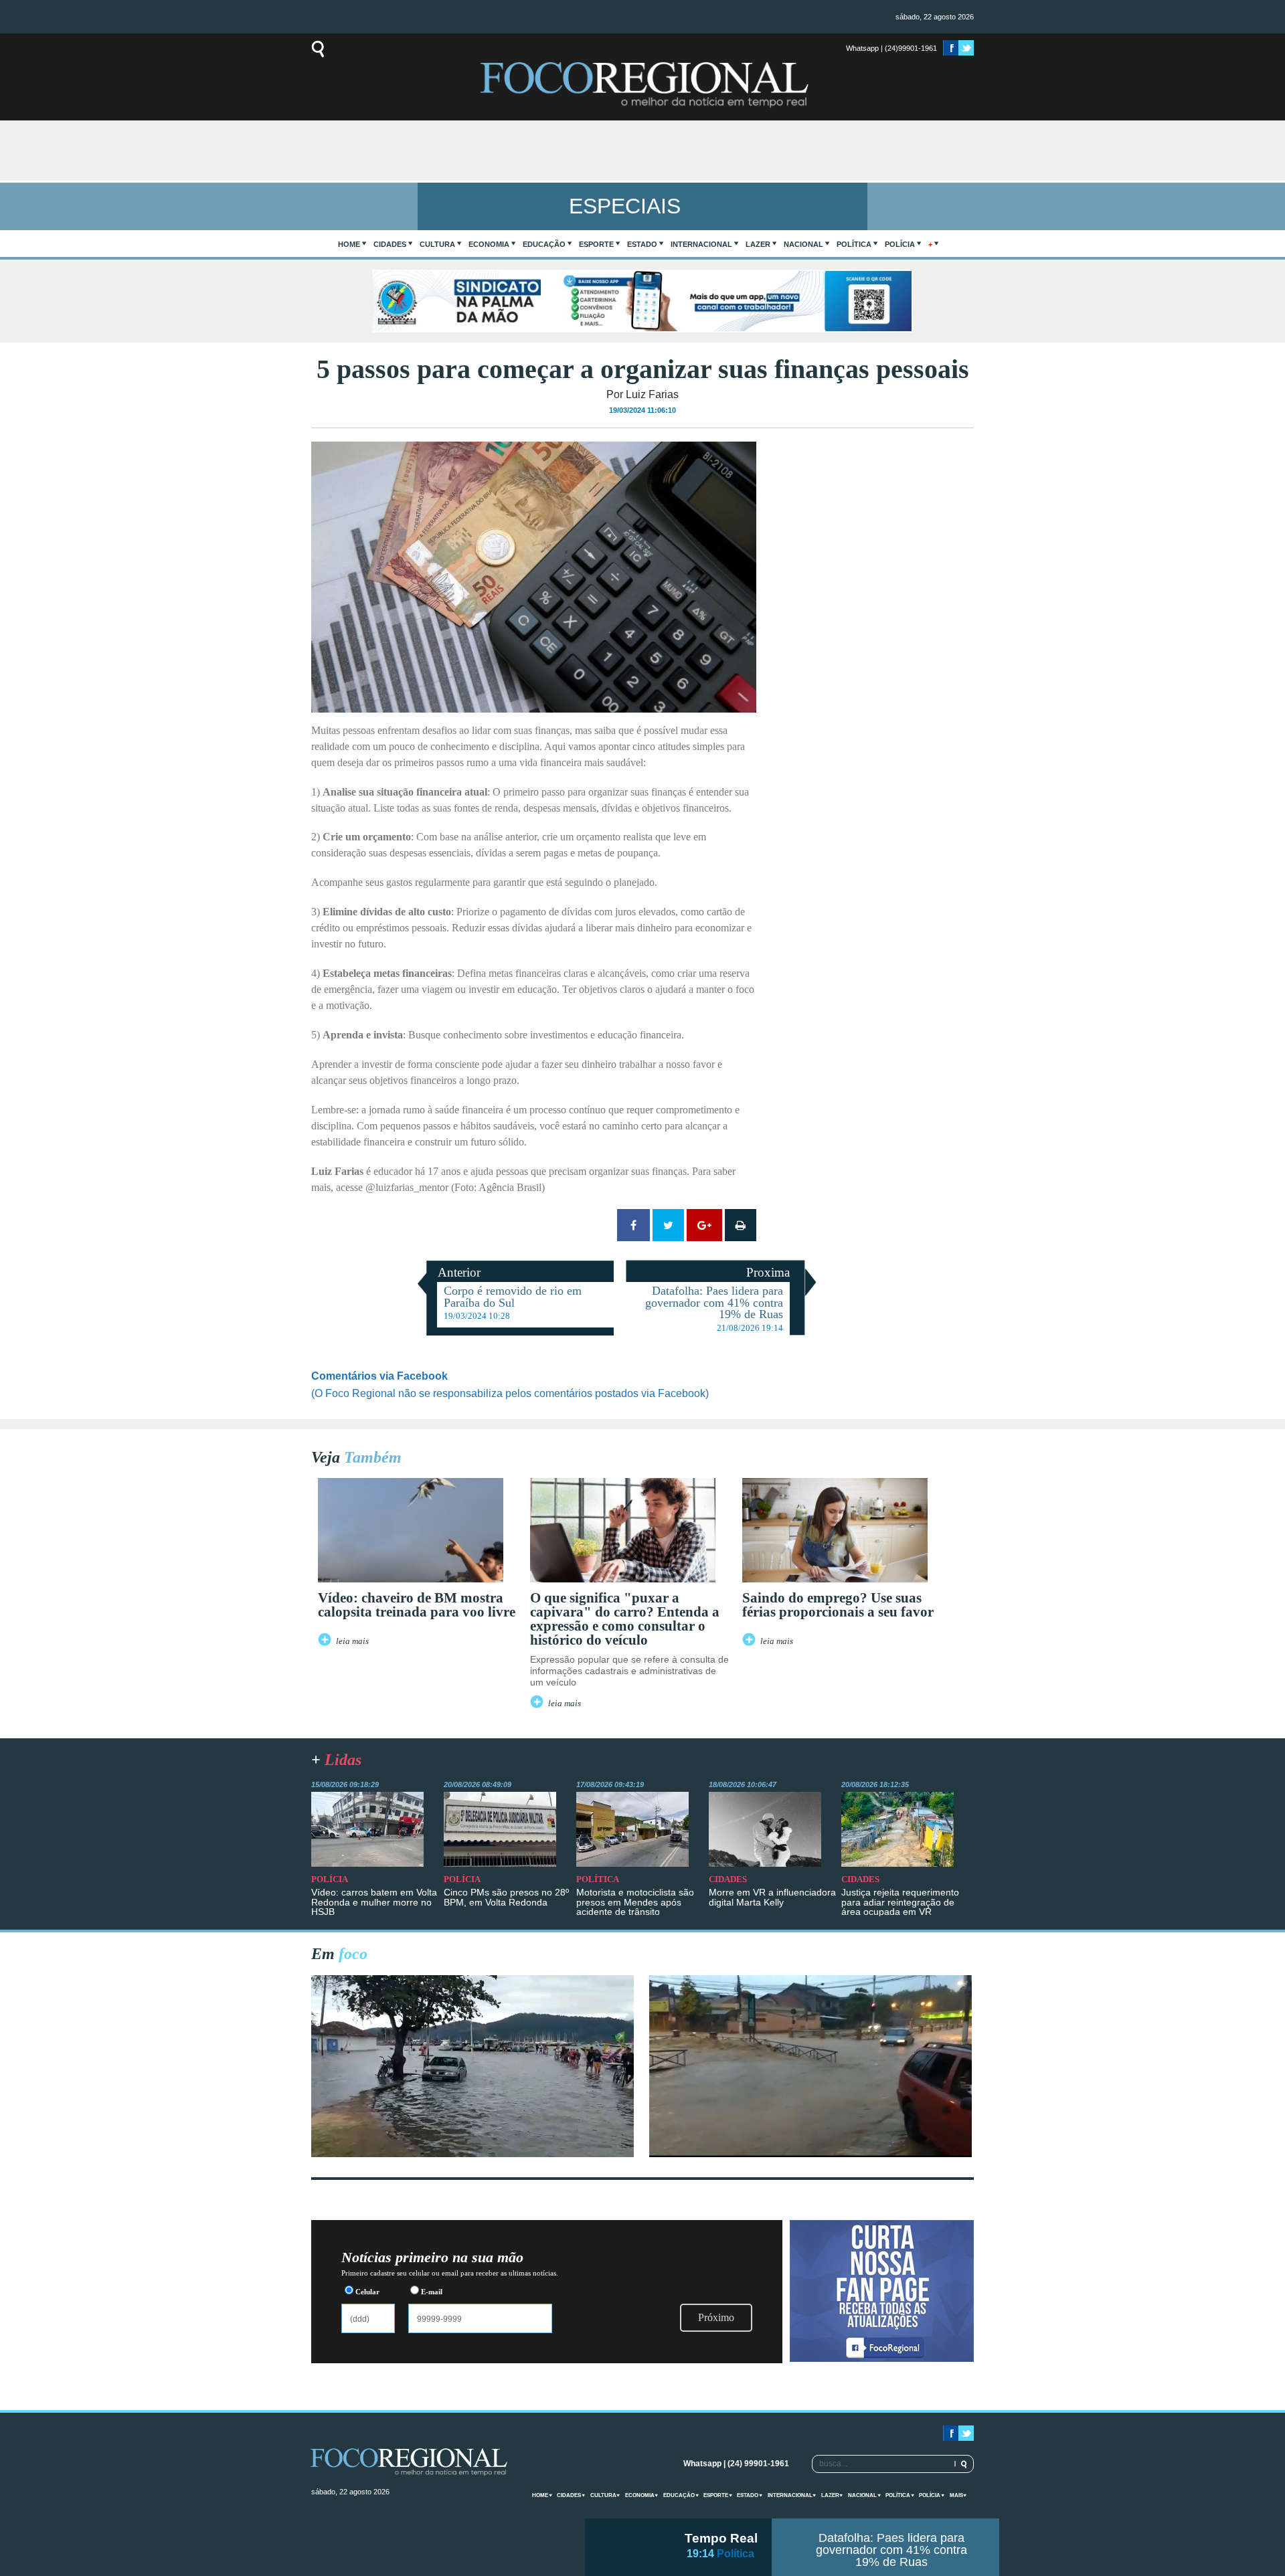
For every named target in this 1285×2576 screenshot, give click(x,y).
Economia (489, 244)
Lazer (758, 244)
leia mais (352, 1641)
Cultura (437, 244)
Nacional (803, 244)
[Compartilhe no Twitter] (668, 1225)
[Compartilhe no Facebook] (633, 1225)
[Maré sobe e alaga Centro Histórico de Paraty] (473, 2153)
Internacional (701, 244)
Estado (642, 244)
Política (854, 244)
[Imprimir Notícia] (741, 1225)
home (349, 244)
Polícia (900, 244)
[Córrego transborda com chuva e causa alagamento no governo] (810, 2153)
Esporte (596, 244)
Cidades (390, 244)
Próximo (716, 2317)
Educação (544, 244)
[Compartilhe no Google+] (704, 1225)
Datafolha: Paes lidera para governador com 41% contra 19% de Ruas (891, 2550)
